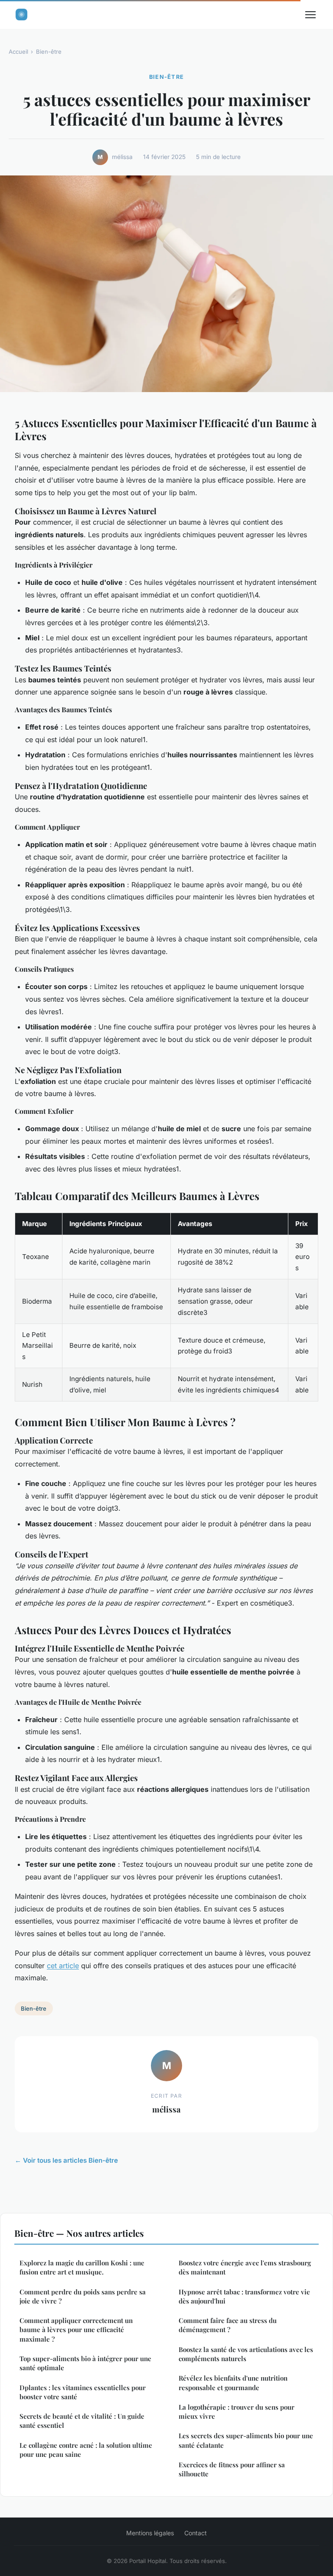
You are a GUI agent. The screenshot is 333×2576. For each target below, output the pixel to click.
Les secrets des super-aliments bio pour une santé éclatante (246, 2440)
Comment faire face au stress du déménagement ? (228, 2325)
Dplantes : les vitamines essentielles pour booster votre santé (83, 2392)
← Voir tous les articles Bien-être (66, 2160)
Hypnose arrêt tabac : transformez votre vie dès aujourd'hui (244, 2296)
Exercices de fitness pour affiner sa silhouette (232, 2469)
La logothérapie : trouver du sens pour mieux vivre (237, 2412)
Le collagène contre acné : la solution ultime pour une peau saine (86, 2450)
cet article (63, 1966)
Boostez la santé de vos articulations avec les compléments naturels (246, 2354)
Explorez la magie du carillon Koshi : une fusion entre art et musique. (82, 2267)
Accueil (18, 52)
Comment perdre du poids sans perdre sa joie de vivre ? (83, 2296)
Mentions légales (150, 2533)
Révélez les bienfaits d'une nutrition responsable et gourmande (233, 2383)
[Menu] (310, 15)
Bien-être (49, 52)
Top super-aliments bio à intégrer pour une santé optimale (85, 2363)
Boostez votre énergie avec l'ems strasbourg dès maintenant (245, 2267)
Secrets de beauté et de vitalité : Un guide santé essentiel (82, 2421)
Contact (196, 2533)
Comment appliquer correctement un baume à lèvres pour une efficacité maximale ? (76, 2330)
